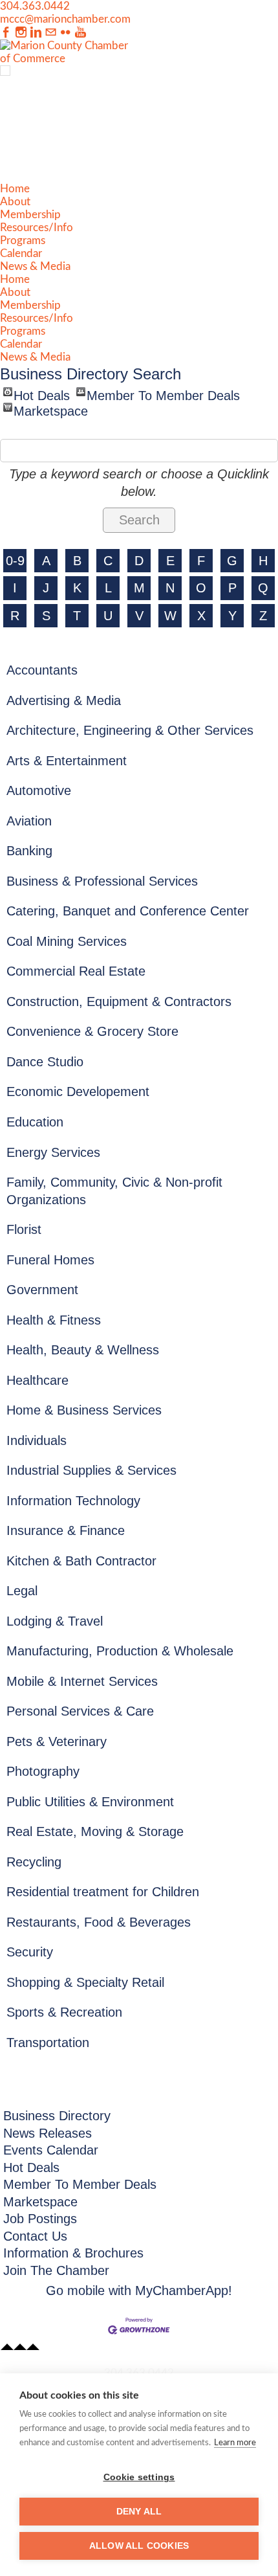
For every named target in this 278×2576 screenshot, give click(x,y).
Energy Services (53, 1152)
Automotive (39, 790)
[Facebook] (6, 33)
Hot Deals (42, 392)
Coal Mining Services (67, 941)
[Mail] (51, 33)
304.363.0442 (35, 6)
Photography (43, 1771)
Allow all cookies (139, 2546)
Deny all (139, 2512)
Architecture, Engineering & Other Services (130, 730)
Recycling (34, 1862)
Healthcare (37, 1380)
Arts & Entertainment (67, 761)
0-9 (15, 561)
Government (42, 1290)
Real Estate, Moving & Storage (95, 1831)
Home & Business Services (84, 1410)
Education (35, 1122)
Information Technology (73, 1501)
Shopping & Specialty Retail (85, 1982)
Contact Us (35, 2236)
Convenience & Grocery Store (92, 1031)
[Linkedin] (36, 33)
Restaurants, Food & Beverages (99, 1922)
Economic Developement (78, 1092)
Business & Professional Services (102, 881)
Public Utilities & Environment (90, 1802)
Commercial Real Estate (76, 971)
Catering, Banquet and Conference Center (128, 911)
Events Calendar (51, 2150)
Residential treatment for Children (103, 1892)
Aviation (29, 821)
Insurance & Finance (66, 1530)
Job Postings (40, 2219)
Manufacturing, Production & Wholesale (120, 1651)
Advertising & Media (64, 700)
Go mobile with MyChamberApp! (139, 2290)
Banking (29, 851)
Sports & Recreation (64, 2012)
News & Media (35, 266)
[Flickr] (66, 33)
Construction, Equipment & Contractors (119, 1002)
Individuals (37, 1440)
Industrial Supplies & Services (91, 1470)
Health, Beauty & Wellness (83, 1350)
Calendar (21, 253)
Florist (24, 1229)
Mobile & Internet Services (82, 1681)
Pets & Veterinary (57, 1742)
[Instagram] (21, 33)
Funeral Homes (50, 1260)
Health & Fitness (54, 1320)
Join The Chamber (56, 2270)
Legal (22, 1591)
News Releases (48, 2133)
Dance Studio (45, 1062)
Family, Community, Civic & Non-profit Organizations (114, 1191)
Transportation (48, 2043)
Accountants (42, 670)
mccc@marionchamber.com (65, 19)
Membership (30, 215)
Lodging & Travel (55, 1621)
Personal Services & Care (80, 1711)
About (15, 202)
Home (15, 189)
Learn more (235, 2443)
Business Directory (57, 2116)
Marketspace (51, 408)
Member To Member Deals (163, 392)
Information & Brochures (73, 2253)
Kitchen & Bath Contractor (81, 1561)
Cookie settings (139, 2477)
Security (30, 1952)
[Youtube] (80, 33)
